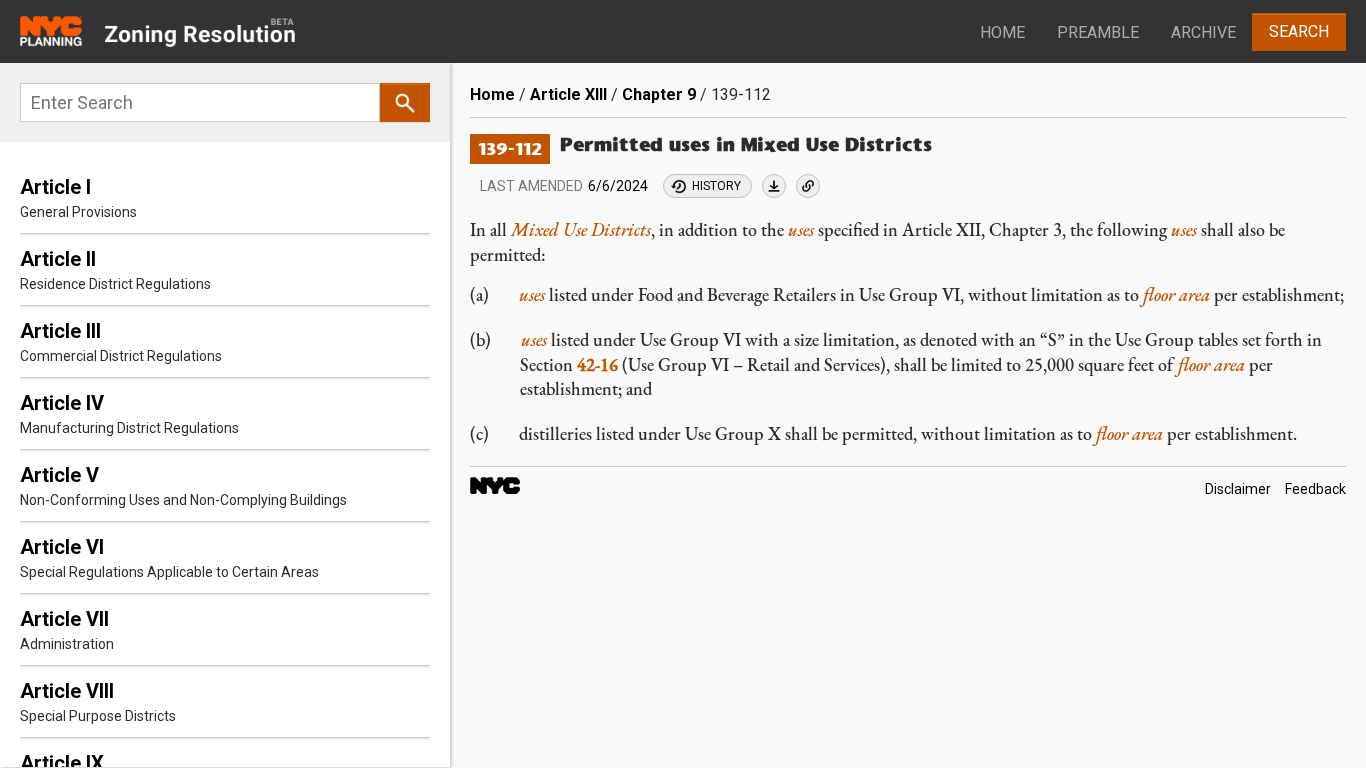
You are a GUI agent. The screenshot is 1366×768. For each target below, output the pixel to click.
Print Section (774, 186)
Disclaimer (1238, 489)
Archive (1203, 32)
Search (1299, 31)
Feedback (1315, 489)
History (716, 186)
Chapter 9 (659, 94)
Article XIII (568, 94)
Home (1002, 32)
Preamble (1098, 32)
